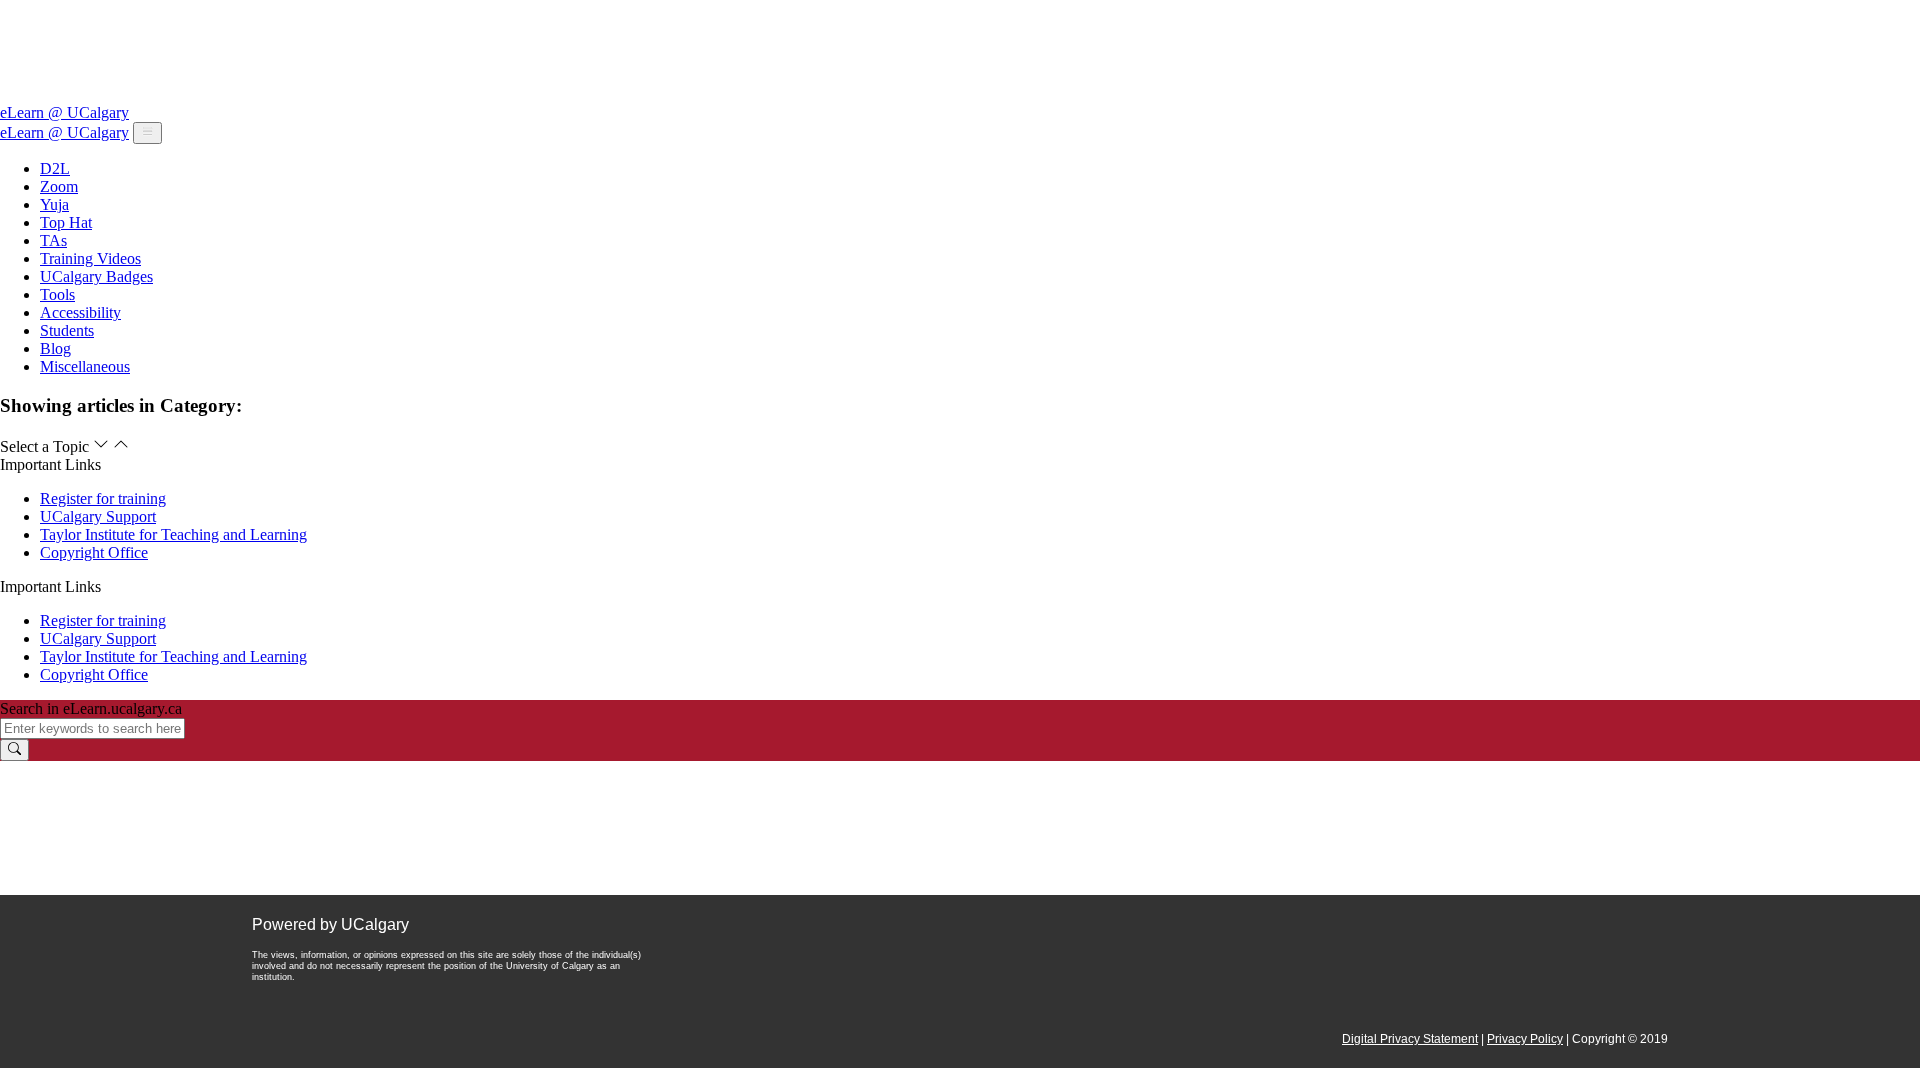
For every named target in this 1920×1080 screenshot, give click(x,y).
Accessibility (80, 312)
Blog (55, 348)
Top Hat (66, 222)
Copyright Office (94, 552)
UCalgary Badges (96, 276)
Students (67, 330)
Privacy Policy (1525, 1039)
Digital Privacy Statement (1410, 1039)
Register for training (103, 498)
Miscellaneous (85, 366)
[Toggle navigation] (147, 133)
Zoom (59, 186)
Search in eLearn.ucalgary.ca (91, 708)
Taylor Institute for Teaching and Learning (173, 534)
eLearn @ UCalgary (64, 112)
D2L (55, 168)
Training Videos (90, 258)
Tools (57, 294)
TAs (53, 240)
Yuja (54, 204)
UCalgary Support (98, 516)
